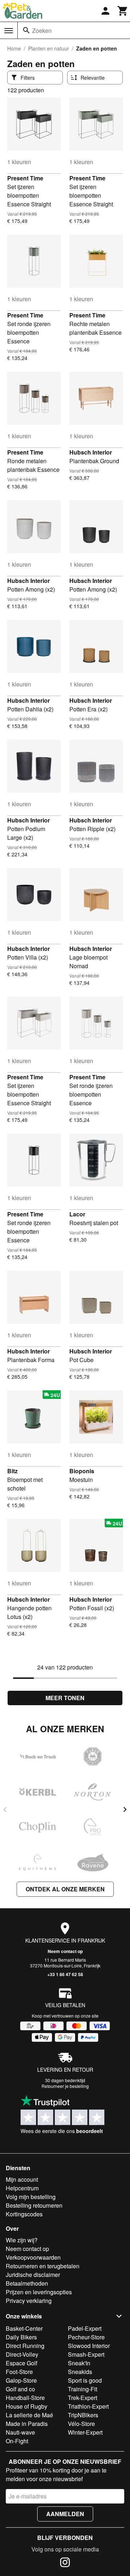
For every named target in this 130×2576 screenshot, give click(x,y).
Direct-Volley (22, 2354)
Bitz (12, 1471)
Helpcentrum (22, 2188)
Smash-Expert (86, 2354)
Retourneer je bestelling (65, 2086)
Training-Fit (83, 2389)
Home (14, 48)
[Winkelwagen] (123, 11)
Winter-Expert (85, 2432)
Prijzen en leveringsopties (39, 2292)
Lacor (77, 1214)
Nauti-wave (20, 2432)
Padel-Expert (85, 2328)
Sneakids (80, 2372)
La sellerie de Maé (29, 2415)
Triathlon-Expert (88, 2406)
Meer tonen (65, 1698)
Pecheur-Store (86, 2337)
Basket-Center (24, 2328)
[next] (125, 1809)
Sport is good (85, 2380)
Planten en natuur (49, 48)
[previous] (5, 1809)
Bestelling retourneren (34, 2205)
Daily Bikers (21, 2337)
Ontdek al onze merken (65, 1889)
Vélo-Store (81, 2424)
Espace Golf (21, 2363)
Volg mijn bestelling (31, 2197)
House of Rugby (27, 2406)
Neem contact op (65, 1951)
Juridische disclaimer (33, 2275)
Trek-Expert (83, 2398)
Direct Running (25, 2346)
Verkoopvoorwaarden (33, 2257)
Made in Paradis (27, 2424)
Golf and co (20, 2389)
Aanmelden (65, 2514)
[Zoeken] (26, 30)
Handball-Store (25, 2398)
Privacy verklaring (29, 2301)
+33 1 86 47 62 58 (65, 1974)
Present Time (25, 178)
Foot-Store (19, 2372)
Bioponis (82, 1471)
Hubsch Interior (91, 452)
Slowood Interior (89, 2346)
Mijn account (22, 2179)
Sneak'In (79, 2363)
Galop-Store (21, 2380)
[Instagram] (65, 2563)
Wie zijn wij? (22, 2240)
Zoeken (42, 30)
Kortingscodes (24, 2214)
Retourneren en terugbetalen (43, 2266)
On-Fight (17, 2441)
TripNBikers (83, 2415)
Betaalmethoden (27, 2283)
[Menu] (9, 31)
